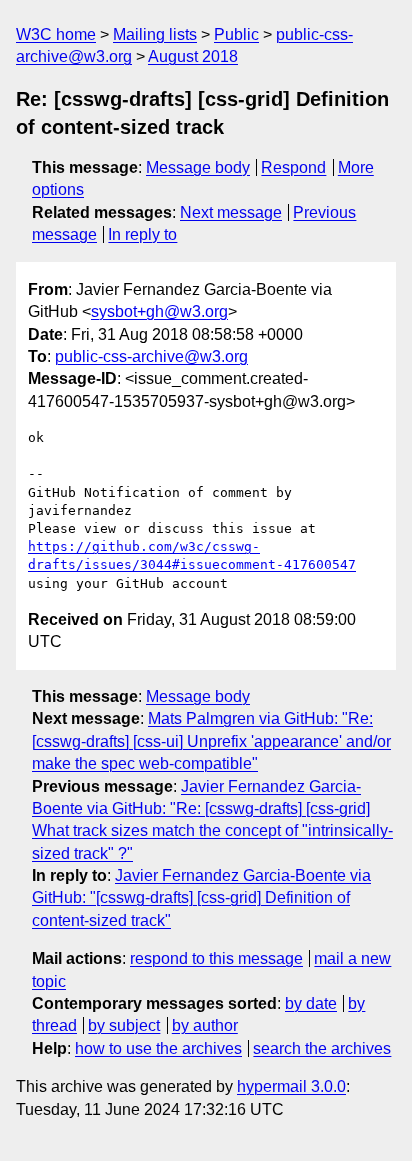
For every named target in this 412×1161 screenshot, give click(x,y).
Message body (198, 167)
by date (311, 1003)
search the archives (322, 1048)
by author (205, 1025)
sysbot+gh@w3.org (159, 311)
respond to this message (216, 958)
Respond (293, 167)
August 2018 (193, 56)
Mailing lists (155, 34)
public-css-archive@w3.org (151, 356)
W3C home (56, 34)
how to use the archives (158, 1048)
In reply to (142, 234)
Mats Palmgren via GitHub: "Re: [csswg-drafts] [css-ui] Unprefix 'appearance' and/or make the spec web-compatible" (211, 741)
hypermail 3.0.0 (291, 1086)
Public (236, 34)
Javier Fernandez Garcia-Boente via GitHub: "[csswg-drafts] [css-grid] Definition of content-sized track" (201, 898)
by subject (124, 1025)
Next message (231, 212)
